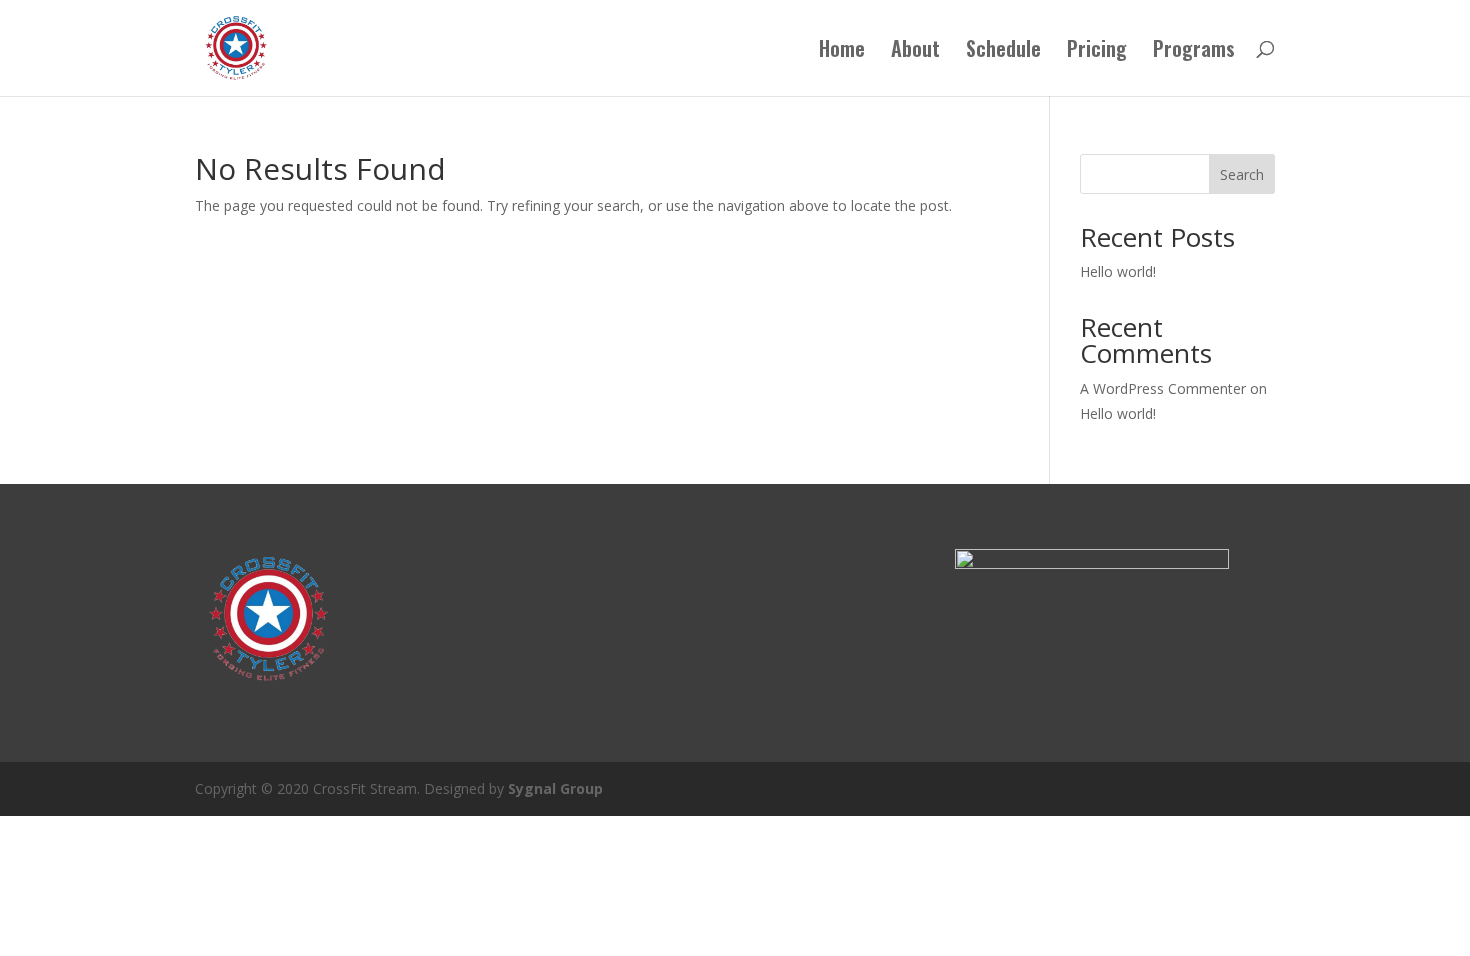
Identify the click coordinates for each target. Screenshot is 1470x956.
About (915, 52)
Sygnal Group (555, 788)
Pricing (1097, 52)
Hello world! (1118, 271)
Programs (1194, 52)
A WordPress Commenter (1163, 388)
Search (1242, 174)
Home (842, 52)
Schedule (1003, 52)
